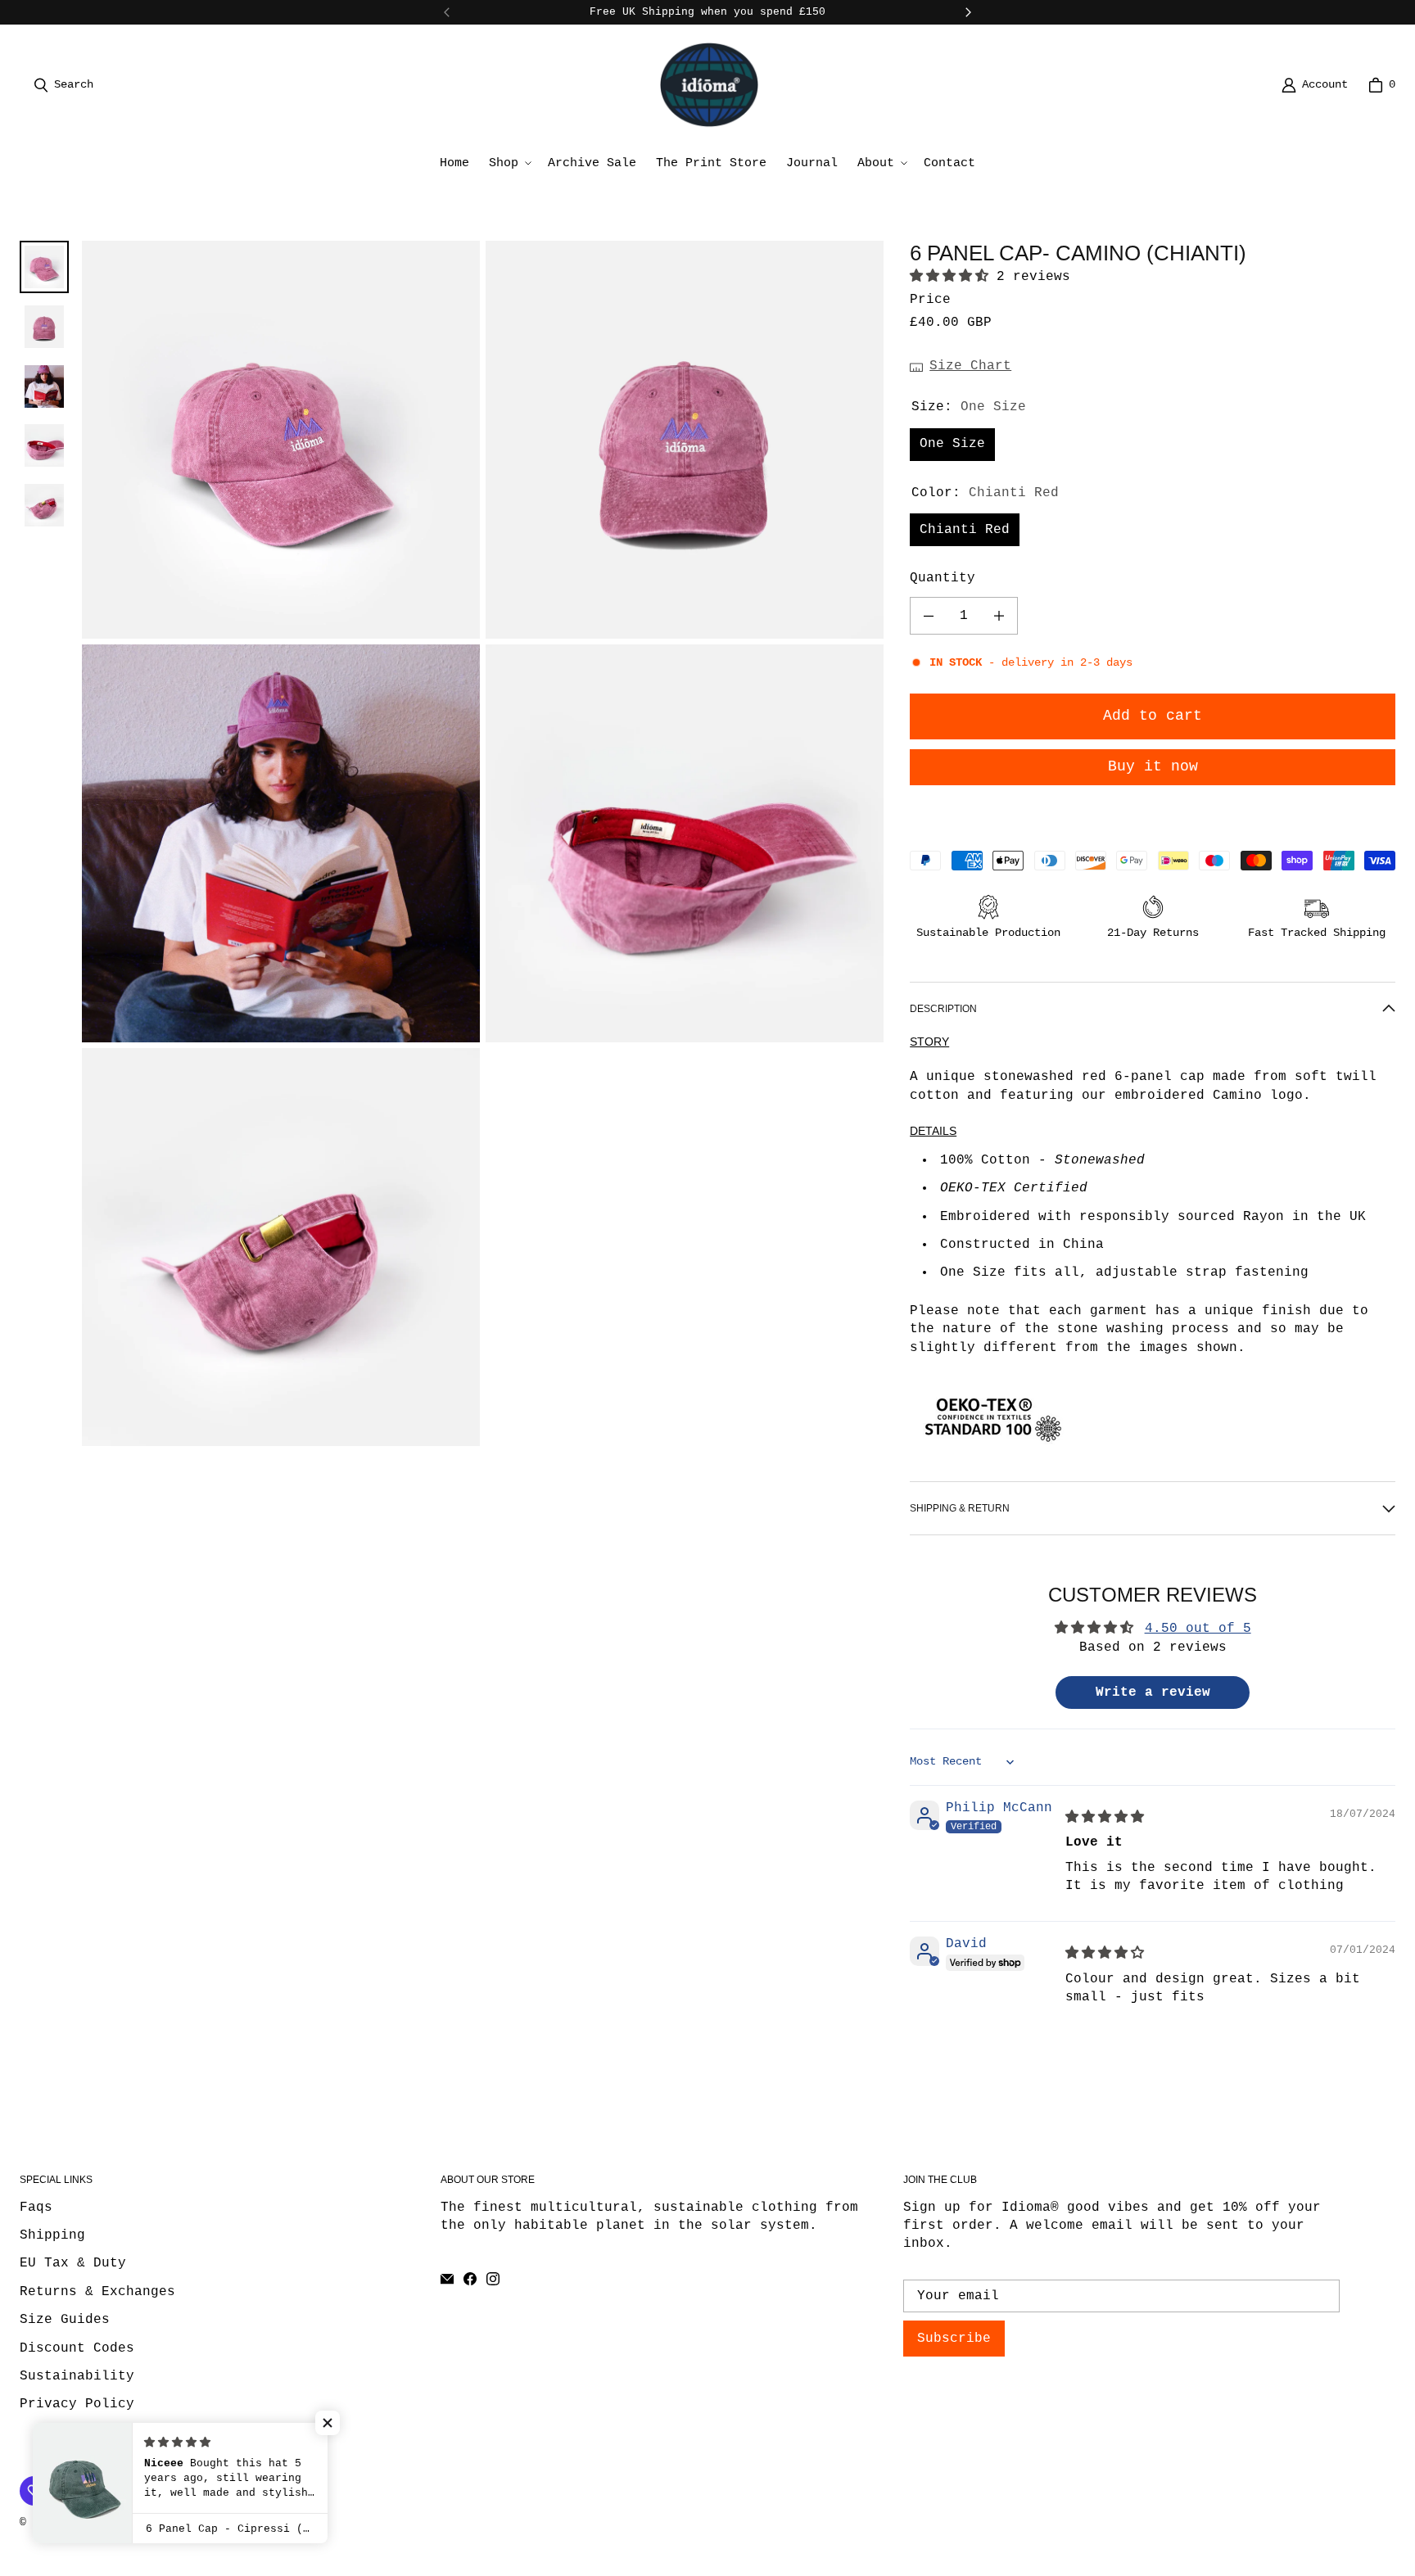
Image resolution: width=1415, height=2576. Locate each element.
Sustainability (77, 2376)
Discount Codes (77, 2348)
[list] (483, 843)
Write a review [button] (1153, 1692)
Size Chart (970, 366)
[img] (1105, 1818)
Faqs (36, 2208)
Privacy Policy (77, 2404)
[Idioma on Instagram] (493, 2279)
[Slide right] (968, 12)
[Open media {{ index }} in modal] (281, 439)
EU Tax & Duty (73, 2263)
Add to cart (1153, 716)
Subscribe (954, 2339)
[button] (509, 163)
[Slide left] (447, 12)
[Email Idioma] (447, 2279)
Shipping (52, 2235)
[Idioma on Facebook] (470, 2279)
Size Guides (65, 2320)
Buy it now (1153, 766)
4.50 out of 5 (1198, 1629)
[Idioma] (709, 85)
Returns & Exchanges (97, 2292)
